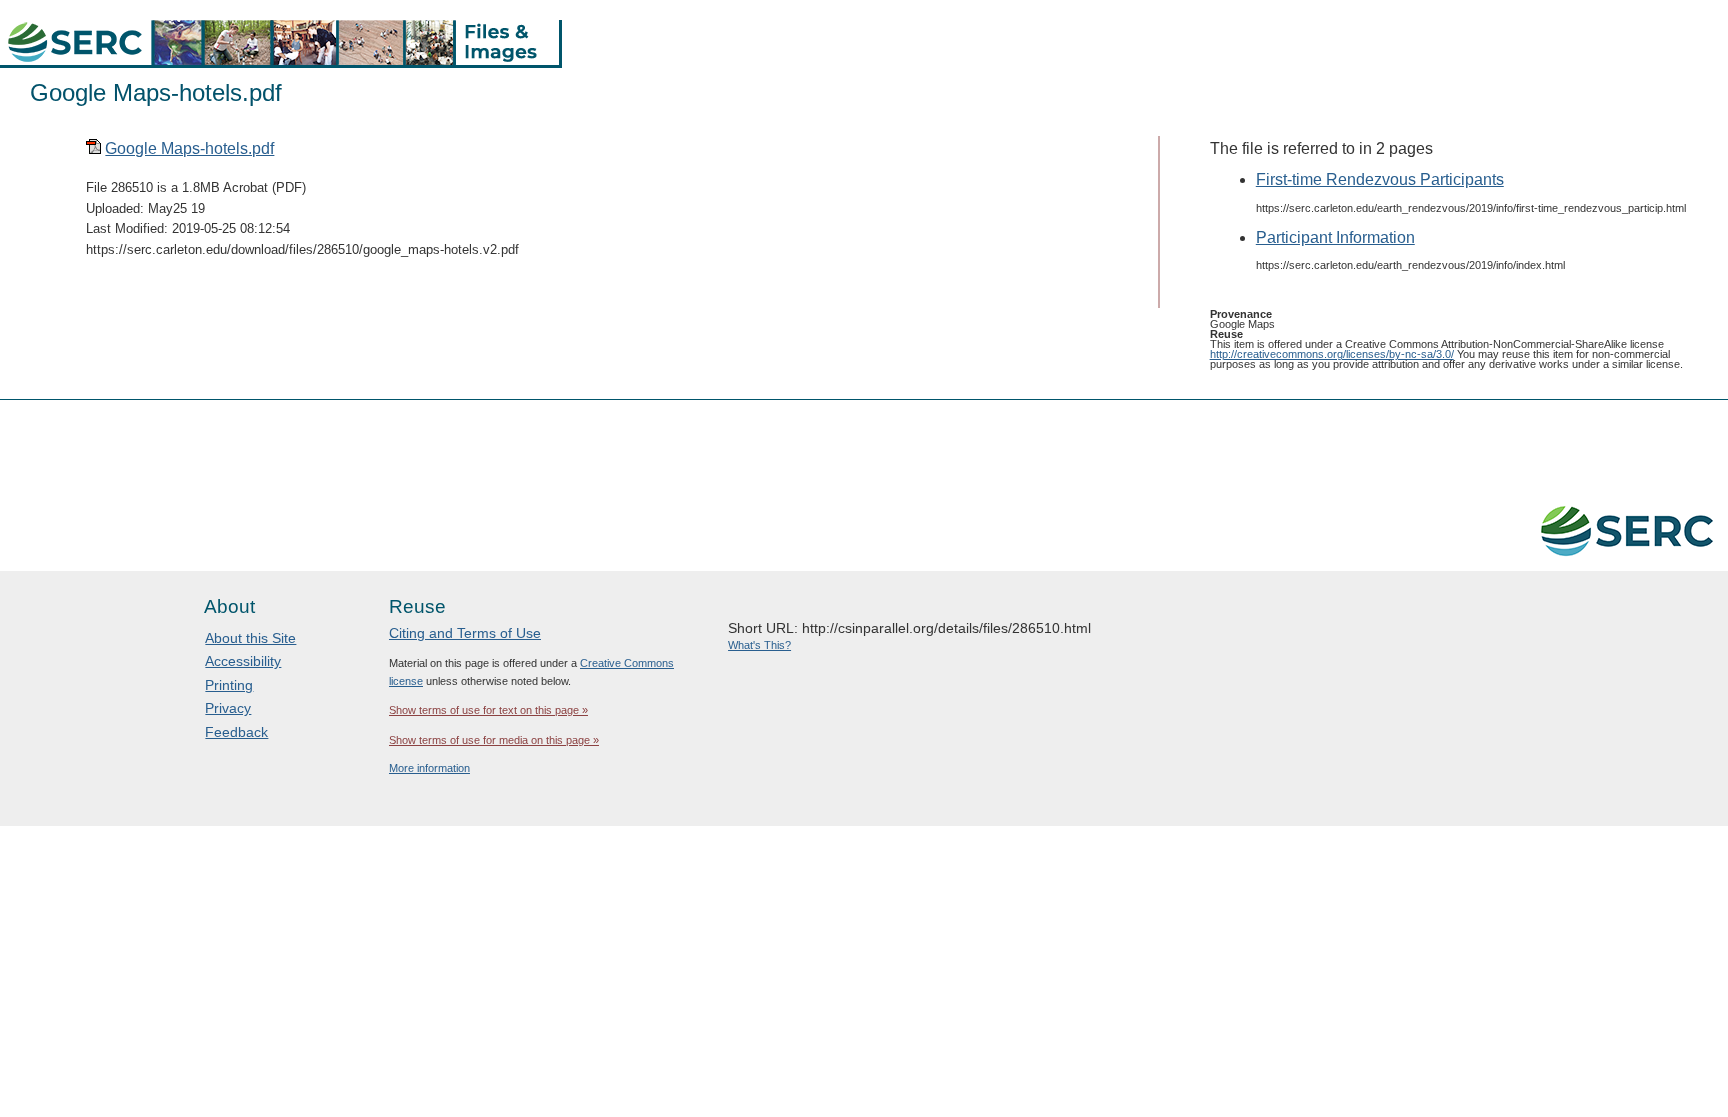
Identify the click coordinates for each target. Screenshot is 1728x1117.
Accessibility (243, 661)
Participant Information (1335, 237)
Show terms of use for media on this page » (494, 740)
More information (429, 768)
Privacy (228, 708)
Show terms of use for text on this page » (488, 710)
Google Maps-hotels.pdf (189, 148)
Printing (229, 685)
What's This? (759, 645)
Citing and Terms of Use (465, 633)
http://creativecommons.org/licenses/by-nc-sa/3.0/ (1332, 354)
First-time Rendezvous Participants (1380, 179)
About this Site (250, 638)
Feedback (236, 732)
